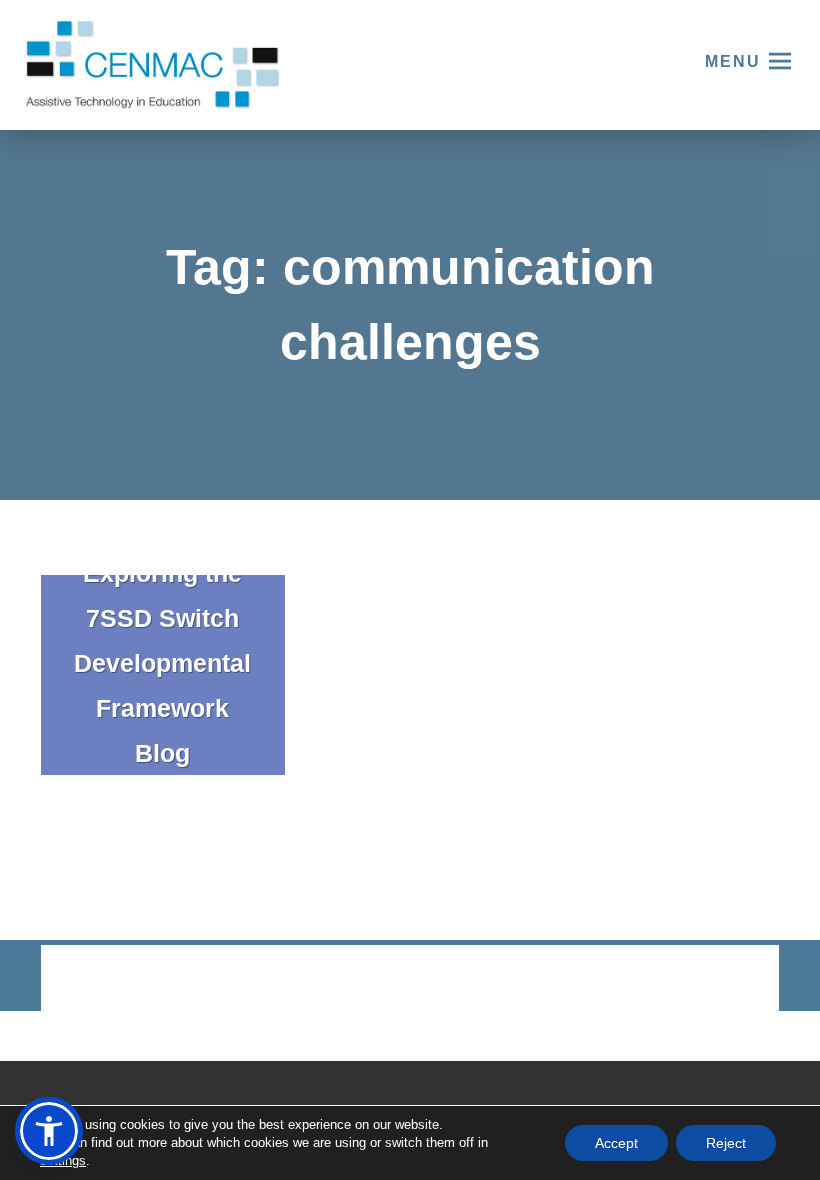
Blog (162, 753)
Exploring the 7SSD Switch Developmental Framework (162, 640)
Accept (616, 1143)
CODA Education (727, 979)
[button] (49, 1131)
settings (63, 1160)
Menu (733, 61)
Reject (726, 1143)
